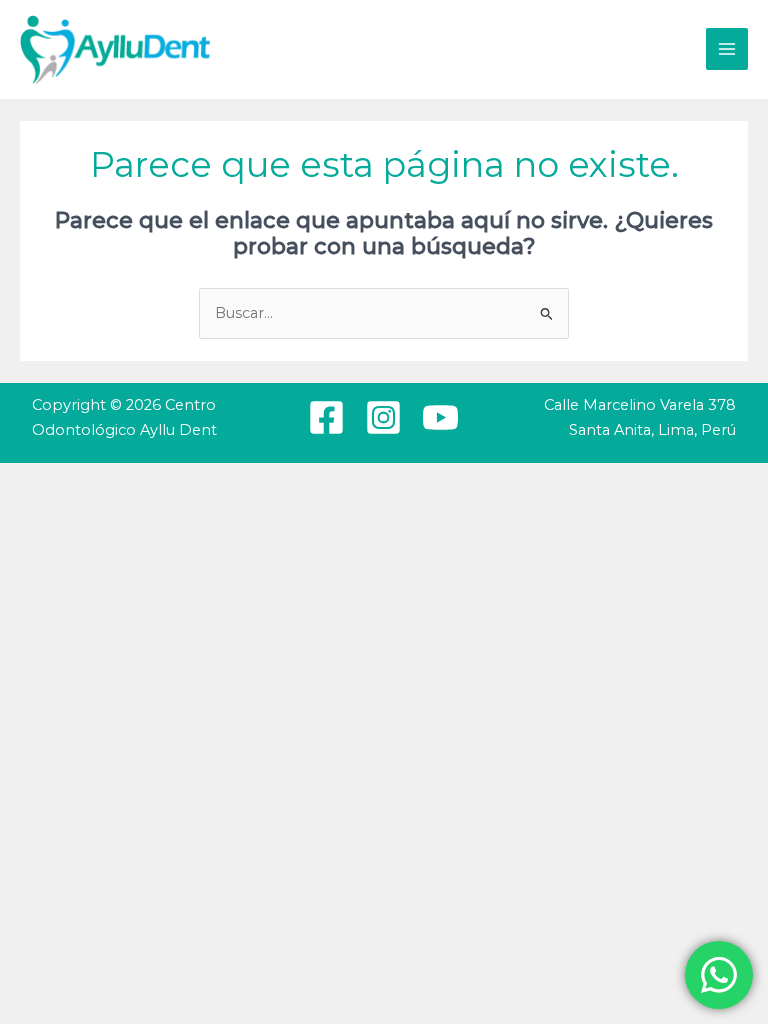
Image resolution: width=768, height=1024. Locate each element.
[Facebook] (326, 417)
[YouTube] (440, 417)
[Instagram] (383, 417)
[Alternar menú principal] (727, 49)
